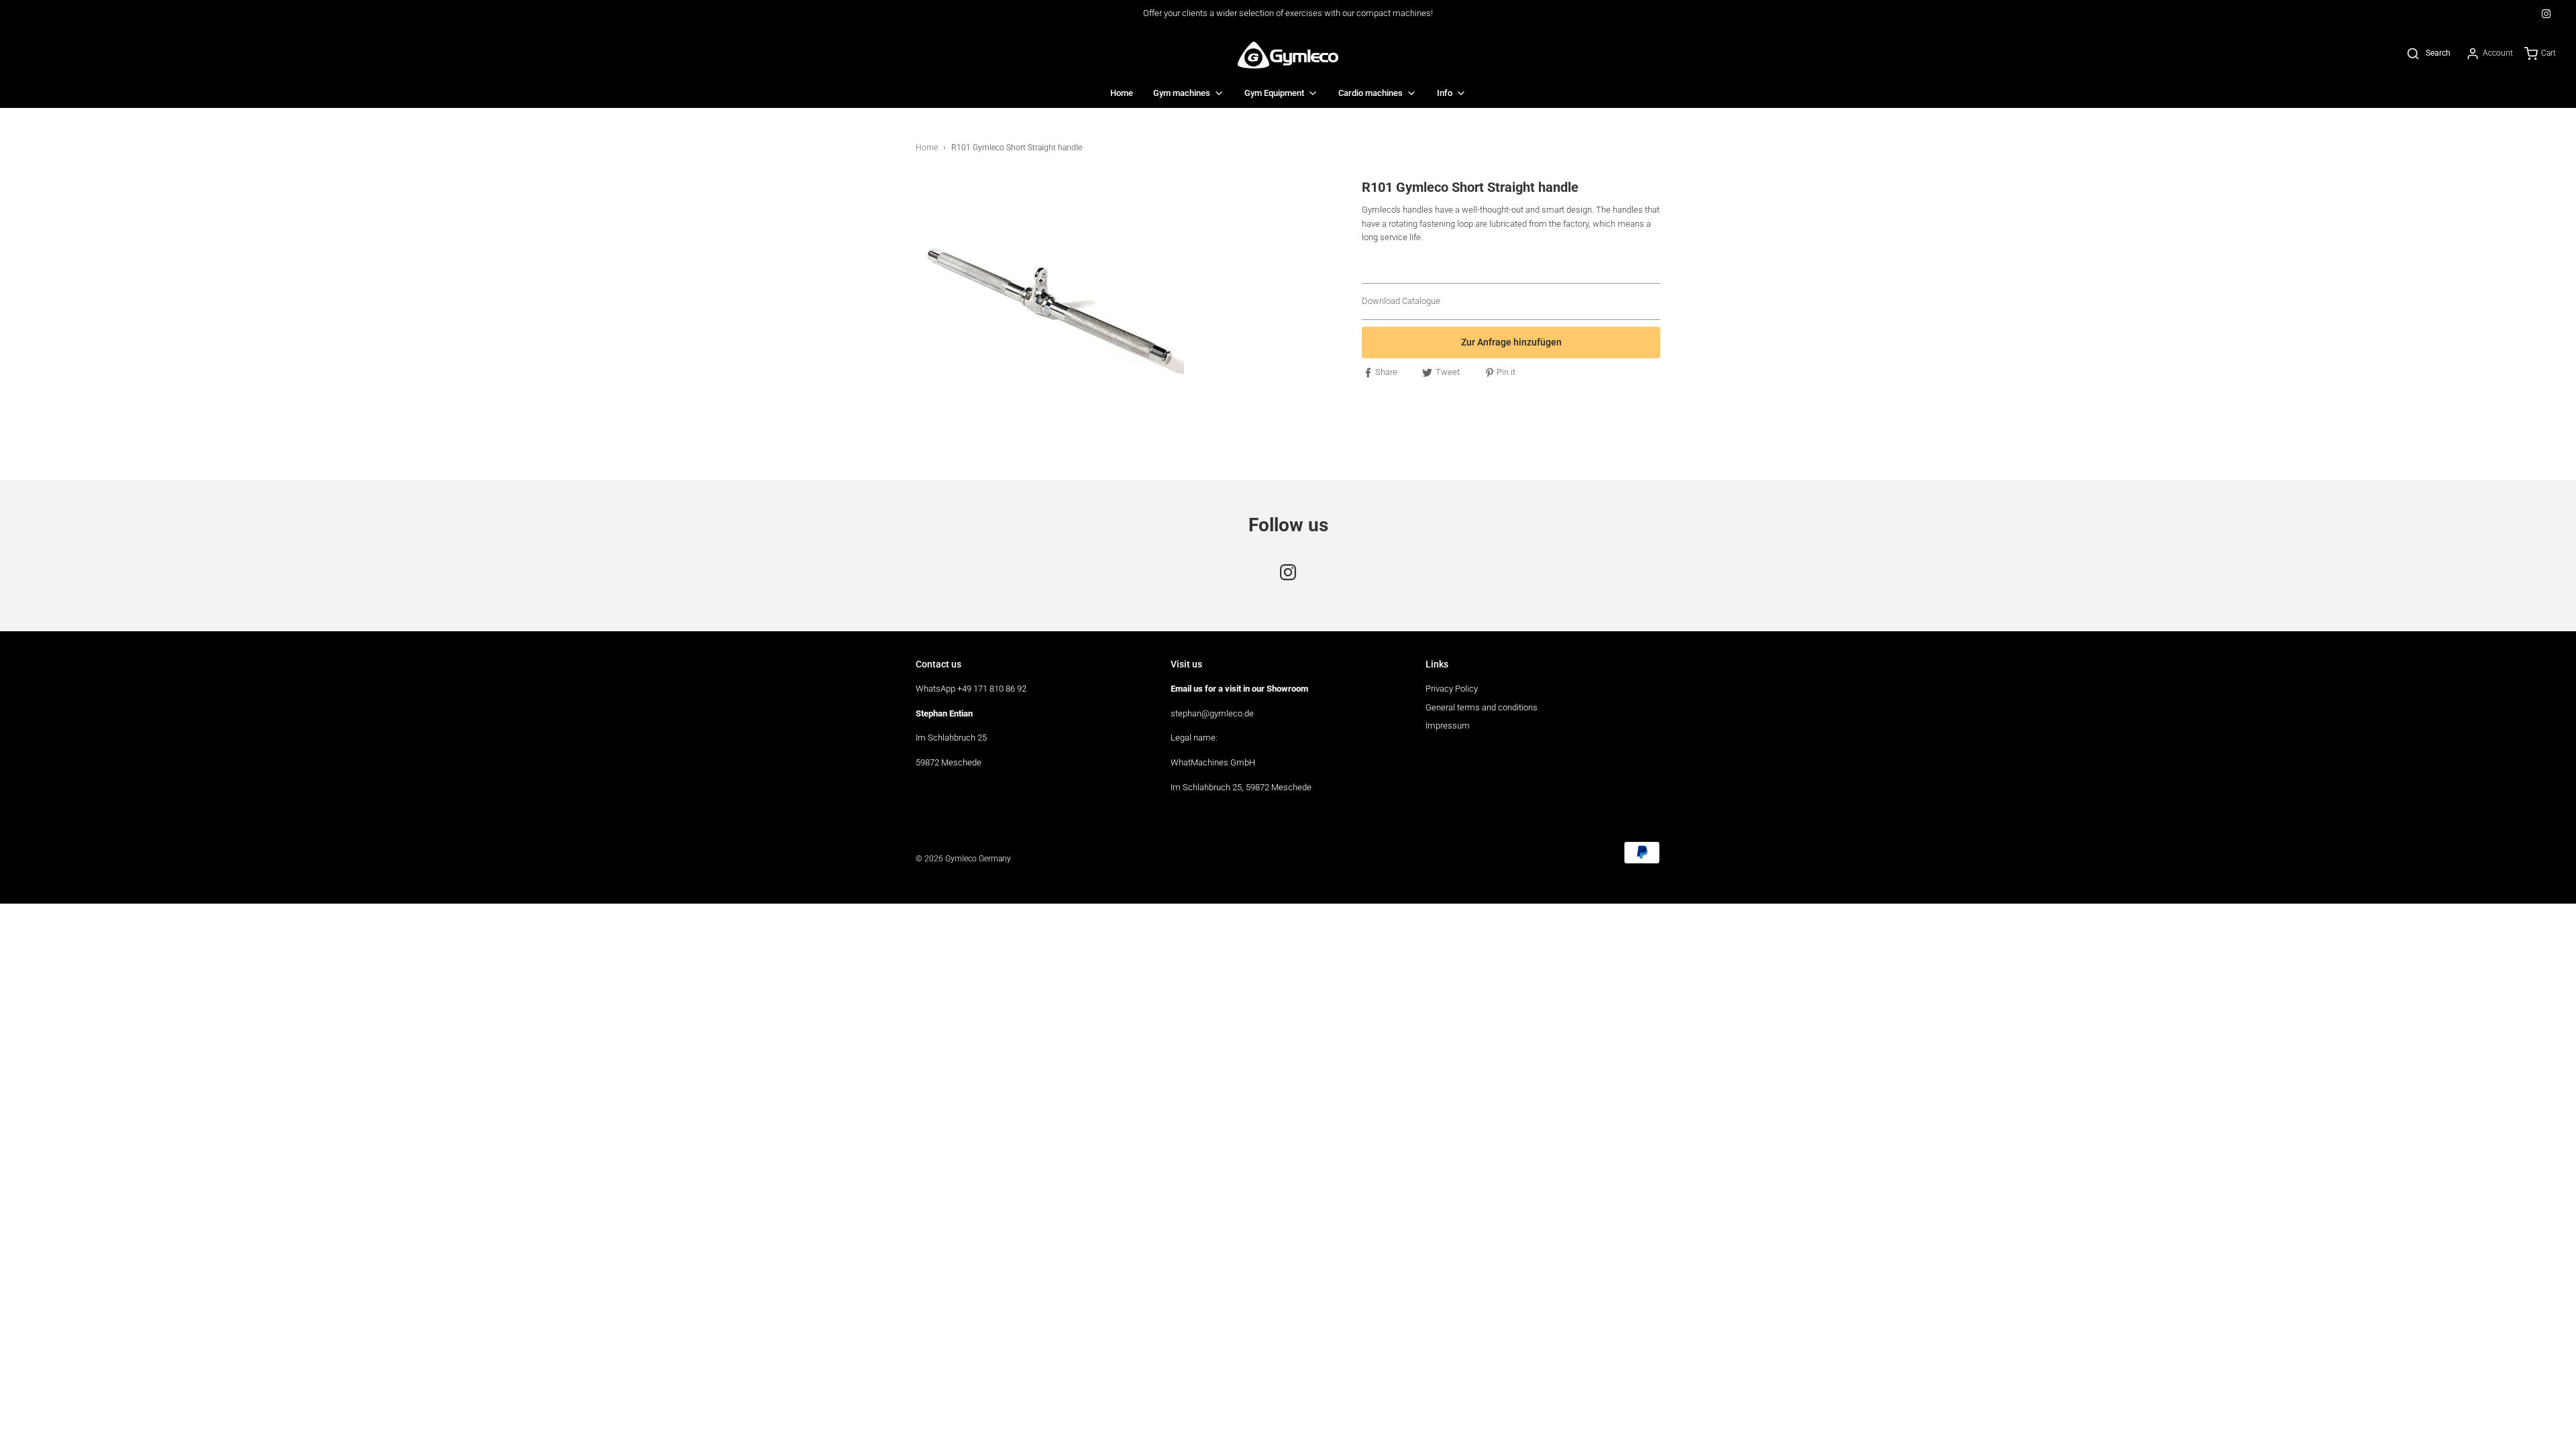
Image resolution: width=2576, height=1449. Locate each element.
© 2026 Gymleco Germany (963, 859)
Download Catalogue (1401, 301)
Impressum (1448, 726)
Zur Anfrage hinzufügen (1511, 342)
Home (1122, 93)
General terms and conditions (1482, 707)
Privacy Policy (1452, 689)
